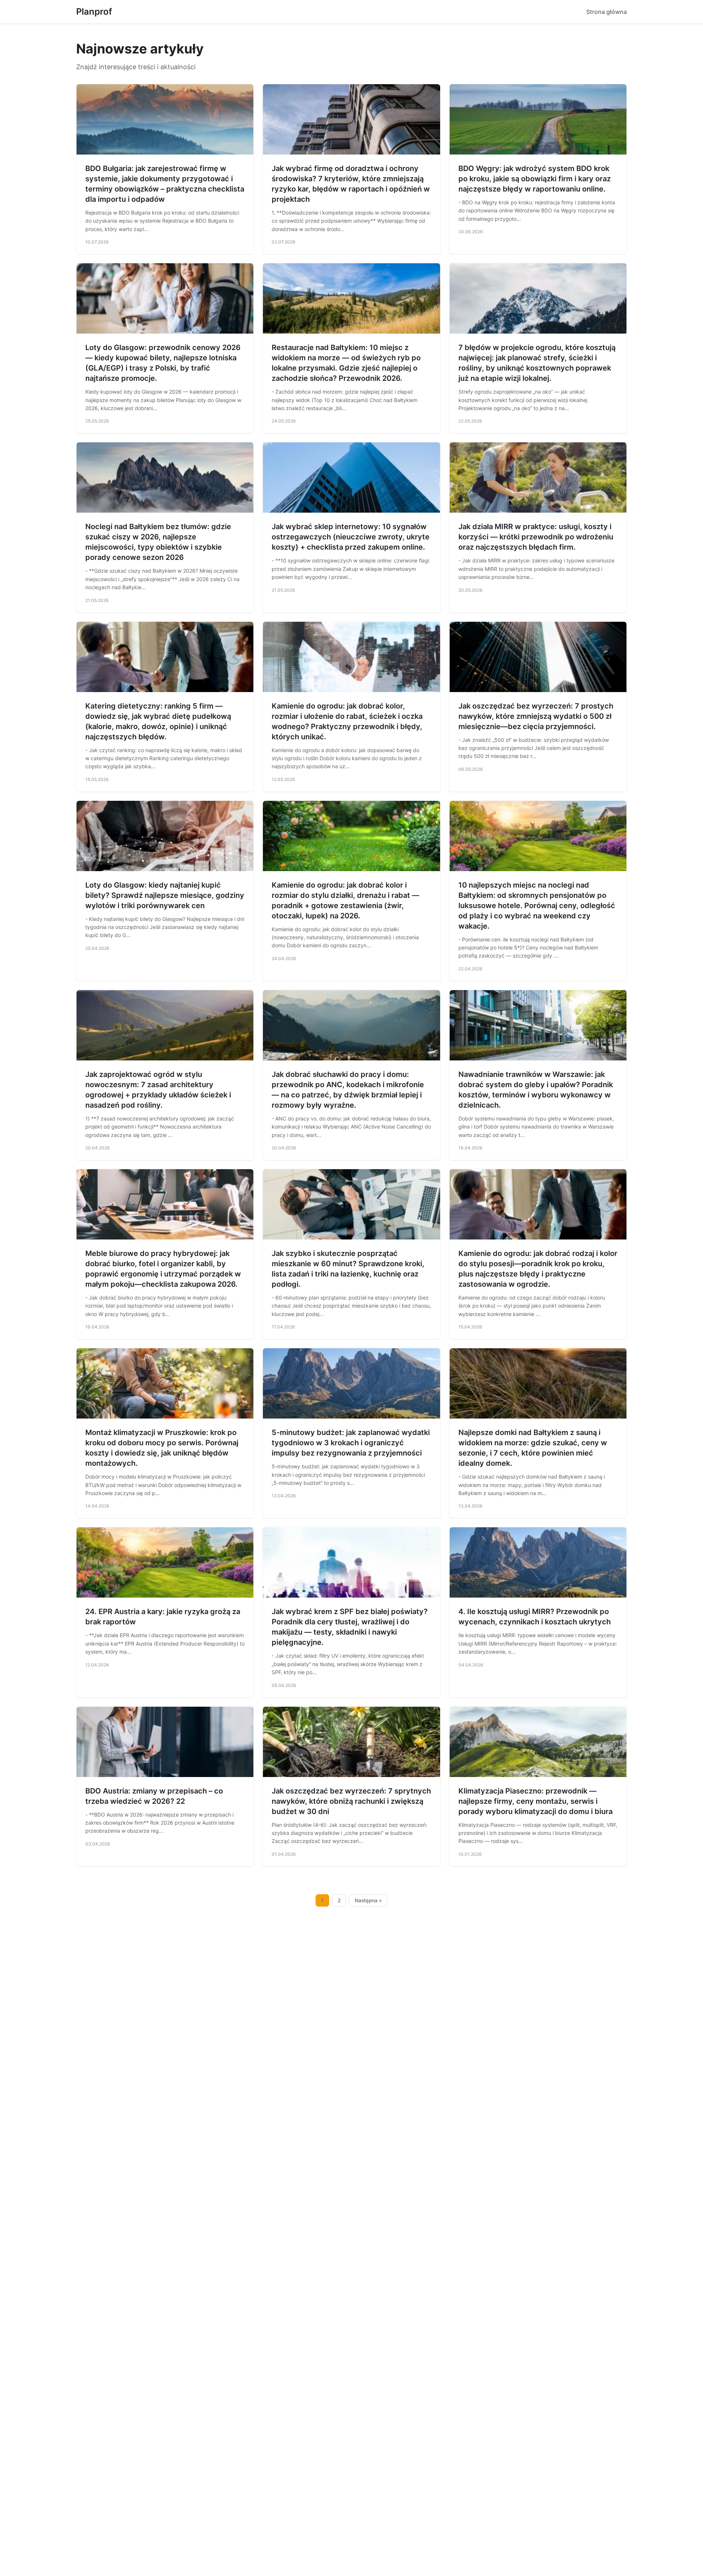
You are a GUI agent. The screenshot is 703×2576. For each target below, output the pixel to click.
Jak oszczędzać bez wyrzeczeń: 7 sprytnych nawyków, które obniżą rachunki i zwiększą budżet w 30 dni (351, 1801)
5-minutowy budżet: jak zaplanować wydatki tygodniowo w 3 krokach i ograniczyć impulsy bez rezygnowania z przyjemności (351, 1443)
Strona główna (607, 12)
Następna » (368, 1900)
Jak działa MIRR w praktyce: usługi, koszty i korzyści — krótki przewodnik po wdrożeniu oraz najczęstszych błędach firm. (536, 537)
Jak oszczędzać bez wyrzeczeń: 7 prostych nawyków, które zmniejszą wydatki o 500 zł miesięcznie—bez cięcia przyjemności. (536, 716)
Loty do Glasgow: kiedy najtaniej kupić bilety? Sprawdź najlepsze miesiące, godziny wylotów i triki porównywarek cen (165, 895)
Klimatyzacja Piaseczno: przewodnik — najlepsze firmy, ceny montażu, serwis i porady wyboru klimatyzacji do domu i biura (535, 1801)
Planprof (94, 12)
